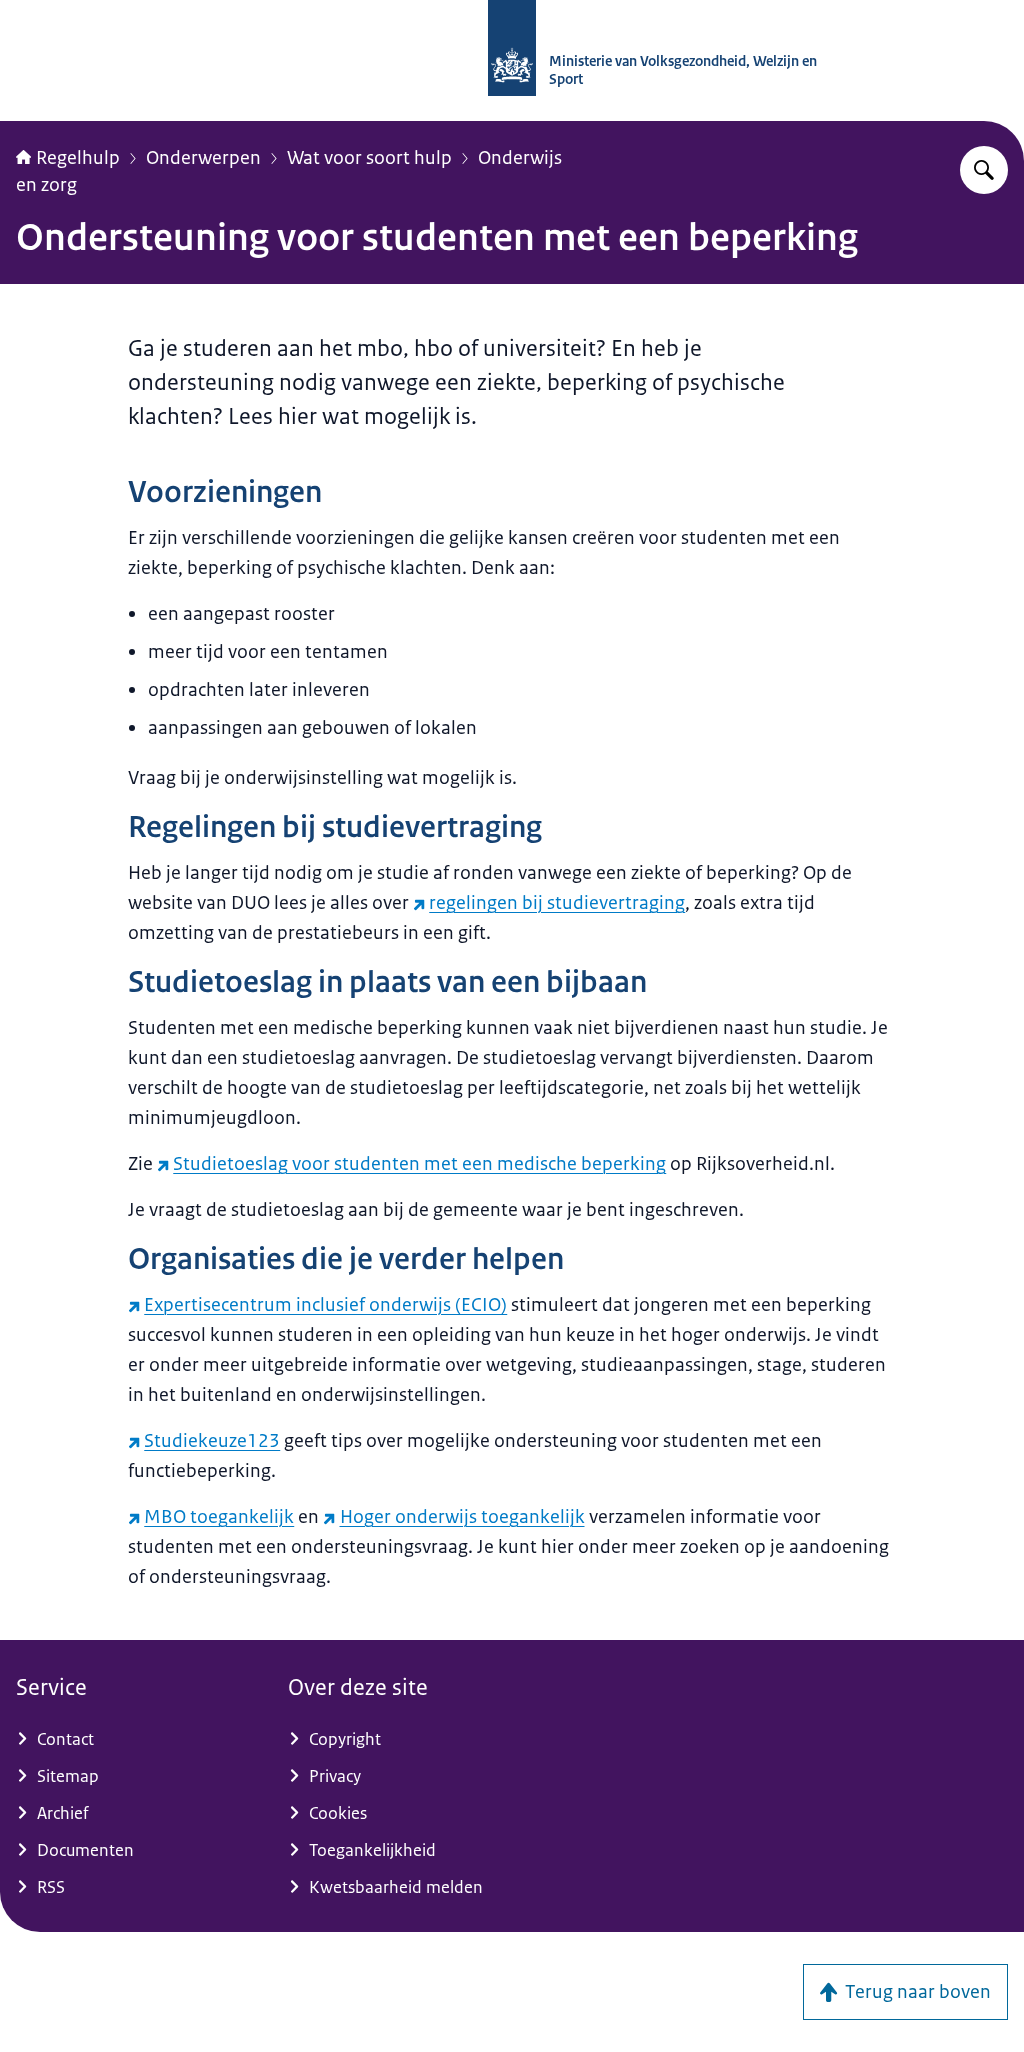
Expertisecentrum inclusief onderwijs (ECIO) (325, 1305)
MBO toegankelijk (219, 1517)
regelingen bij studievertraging (557, 903)
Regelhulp (78, 158)
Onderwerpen (203, 158)
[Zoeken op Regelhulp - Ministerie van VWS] (984, 170)
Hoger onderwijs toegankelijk (462, 1517)
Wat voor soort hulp (369, 158)
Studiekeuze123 (212, 1441)
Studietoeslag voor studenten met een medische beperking (419, 1164)
